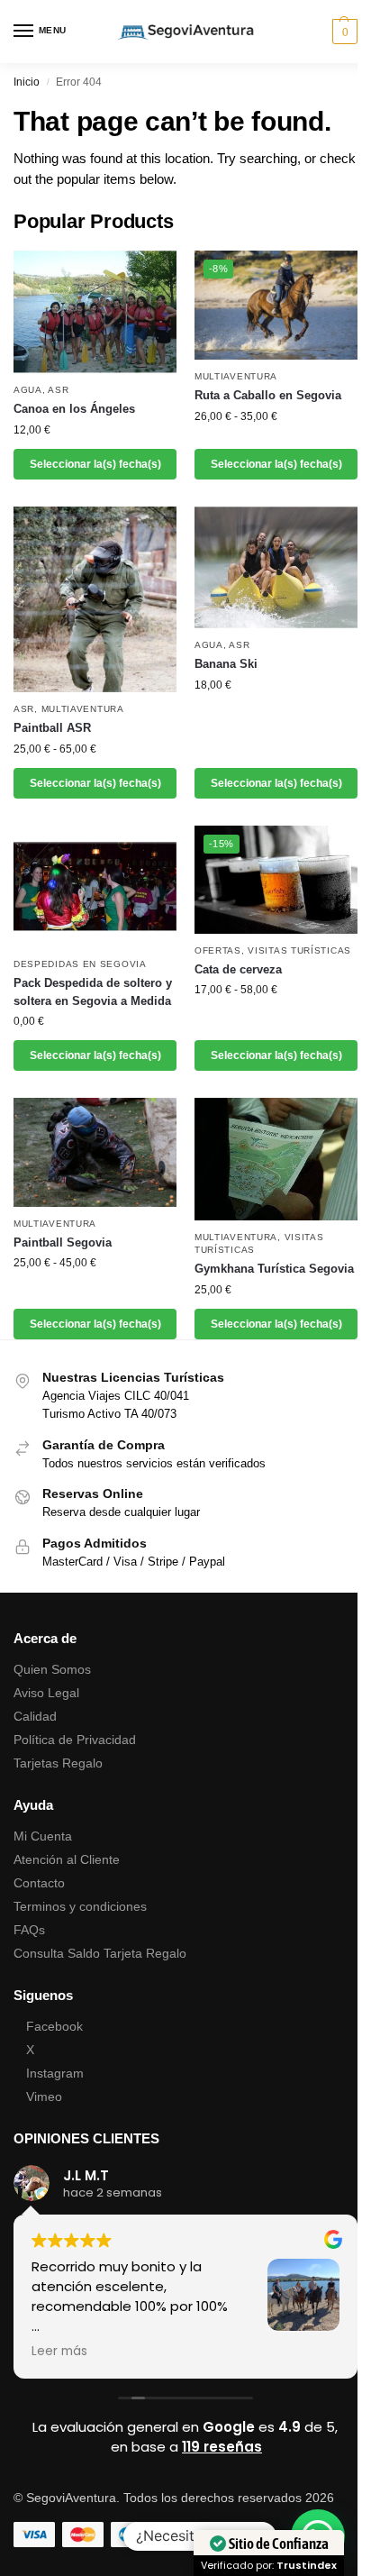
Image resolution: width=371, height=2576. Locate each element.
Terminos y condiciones (80, 1906)
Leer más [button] (59, 2352)
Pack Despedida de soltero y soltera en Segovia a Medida (93, 992)
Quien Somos (52, 1669)
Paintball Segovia (63, 1242)
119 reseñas (222, 2447)
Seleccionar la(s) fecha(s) (95, 464)
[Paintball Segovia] (95, 1152)
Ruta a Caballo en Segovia (268, 395)
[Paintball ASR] (95, 599)
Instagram (55, 2073)
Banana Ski (226, 664)
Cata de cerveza (238, 969)
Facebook (54, 2026)
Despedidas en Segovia (80, 964)
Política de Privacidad (75, 1740)
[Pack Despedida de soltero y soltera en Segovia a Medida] (95, 887)
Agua (28, 390)
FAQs (29, 1930)
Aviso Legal (46, 1693)
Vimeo (44, 2096)
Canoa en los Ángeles (74, 409)
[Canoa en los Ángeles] (95, 312)
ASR (58, 390)
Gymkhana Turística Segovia (274, 1269)
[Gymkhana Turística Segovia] (276, 1159)
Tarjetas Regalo (58, 1763)
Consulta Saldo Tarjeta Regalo (100, 1953)
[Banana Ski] (276, 568)
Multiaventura (236, 376)
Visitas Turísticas (299, 950)
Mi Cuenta (43, 1836)
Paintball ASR (52, 728)
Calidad (35, 1716)
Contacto (39, 1883)
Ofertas (218, 950)
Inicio (27, 82)
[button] (343, 32)
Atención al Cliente (67, 1859)
